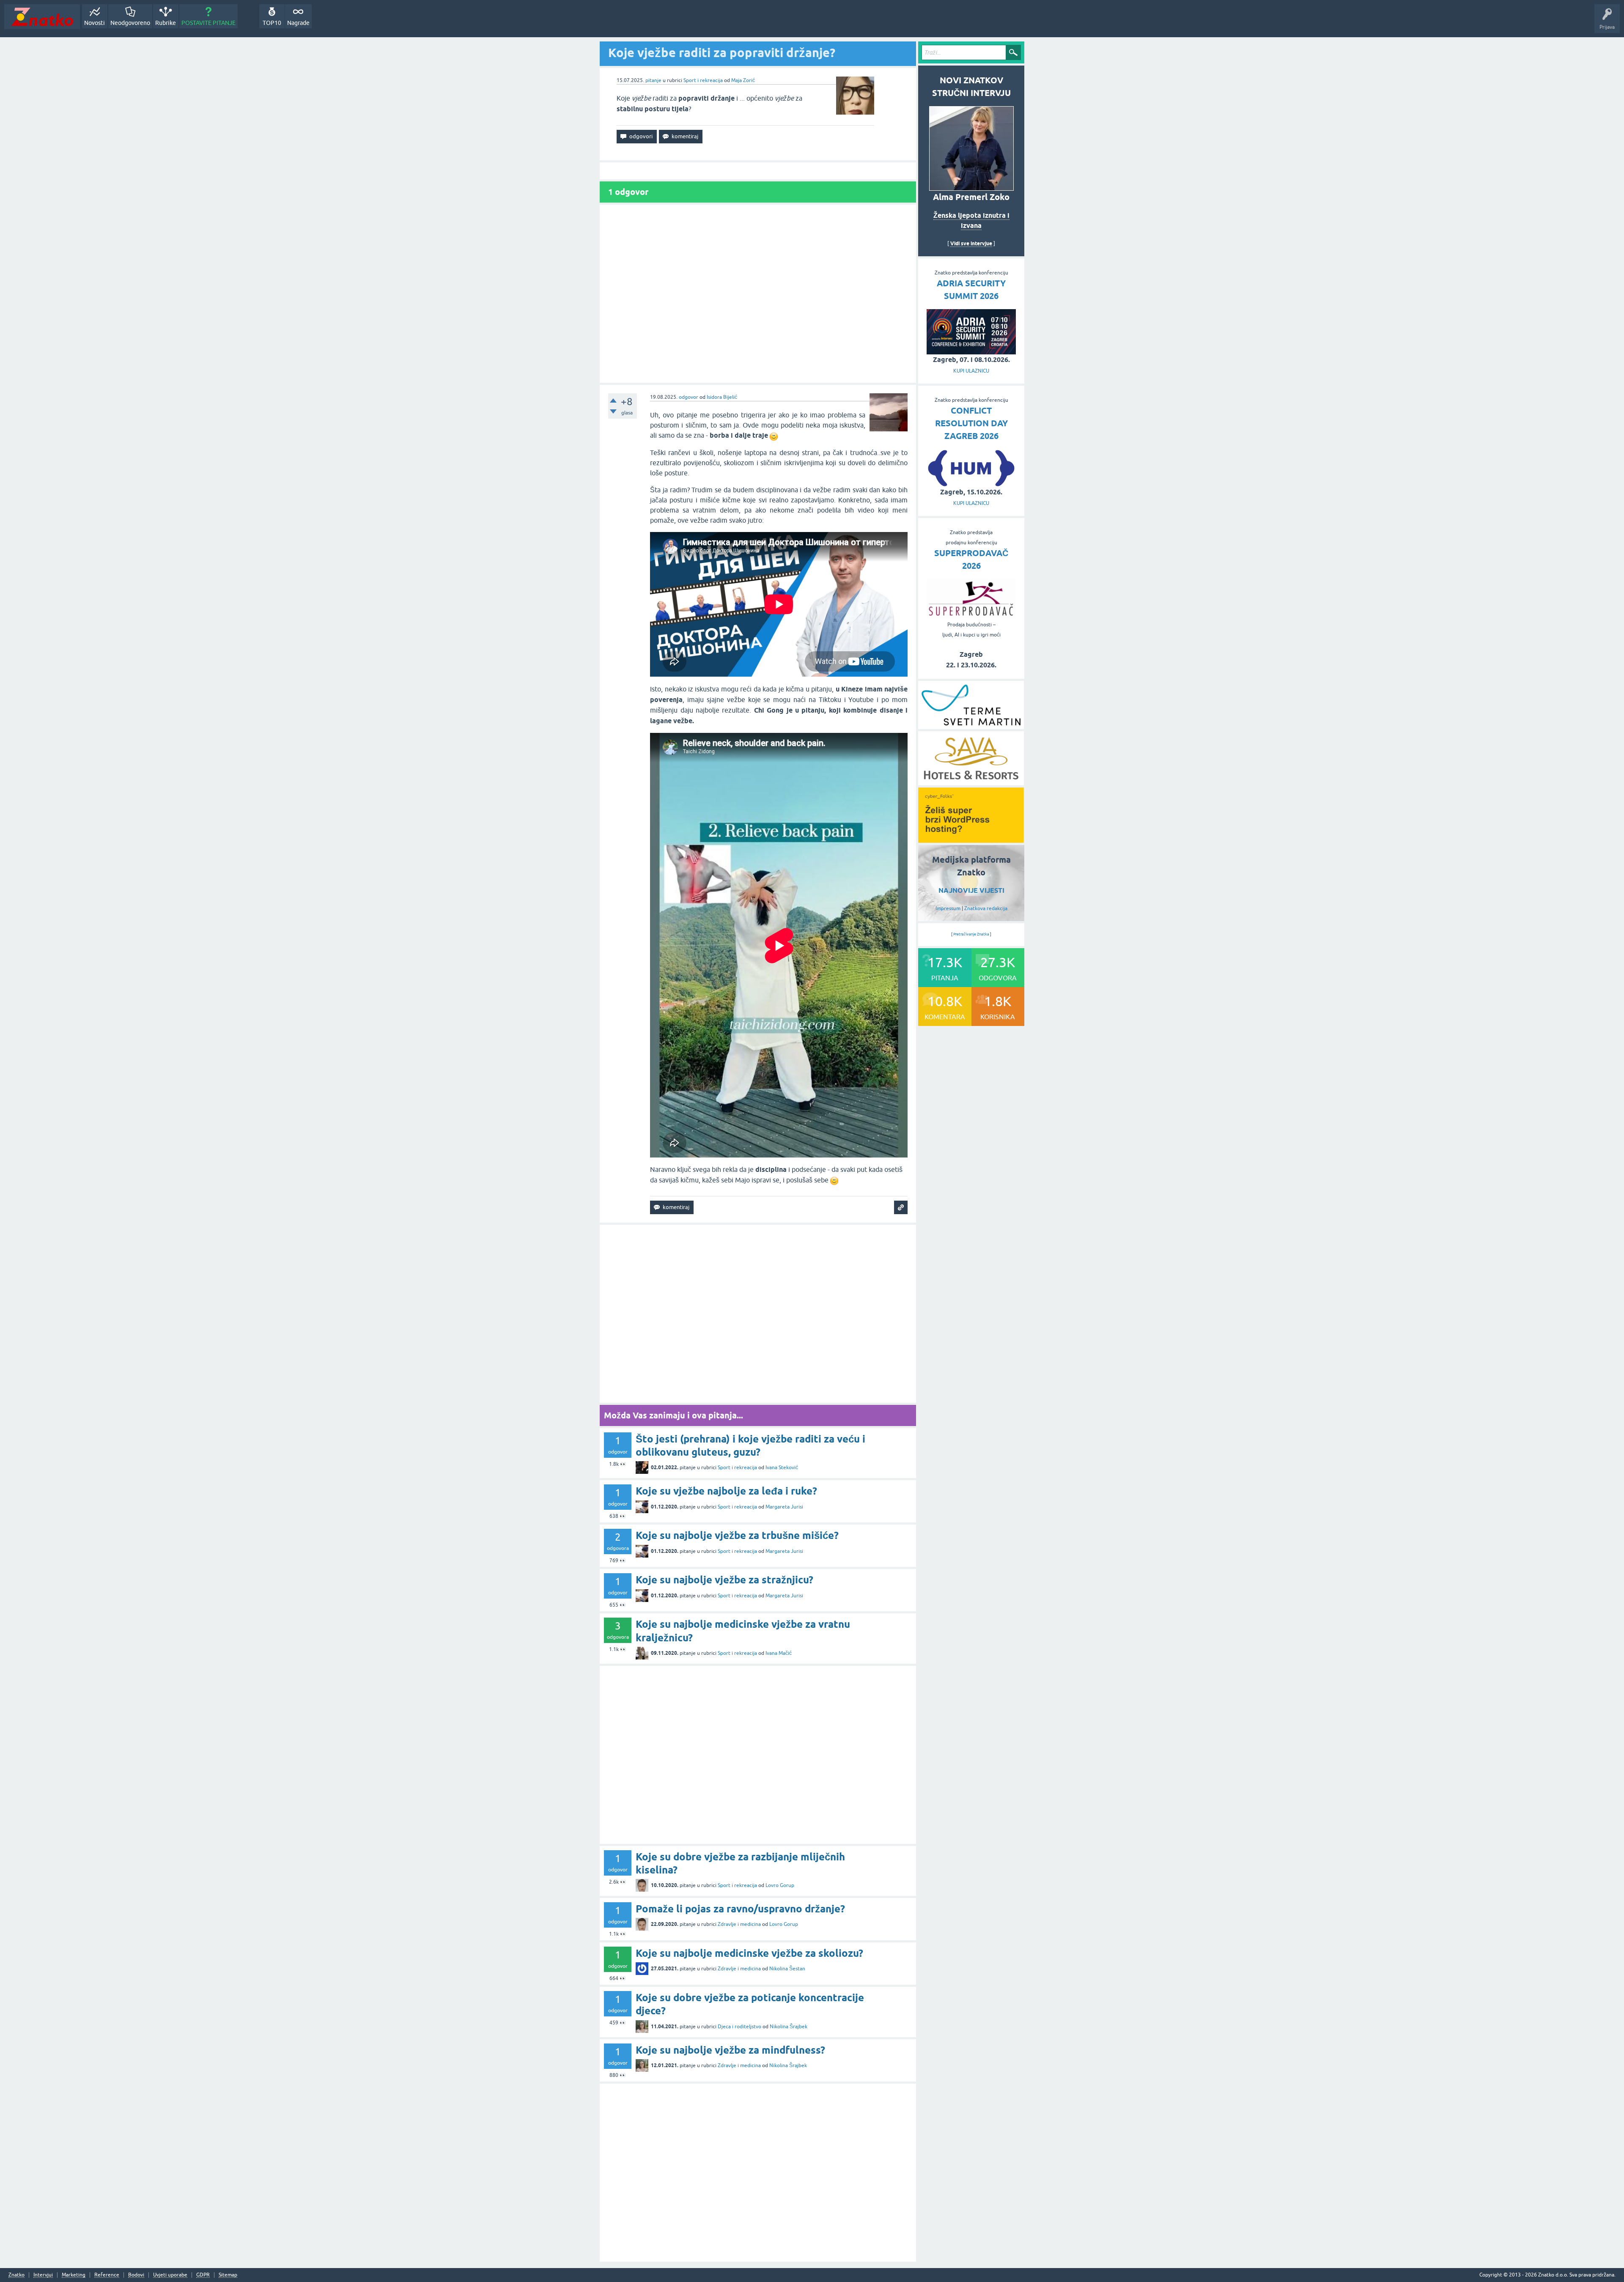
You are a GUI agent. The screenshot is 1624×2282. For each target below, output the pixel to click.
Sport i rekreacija (703, 80)
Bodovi (136, 2275)
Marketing (74, 2275)
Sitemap (228, 2275)
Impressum (948, 908)
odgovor (689, 397)
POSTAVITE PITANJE (208, 23)
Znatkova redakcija (986, 908)
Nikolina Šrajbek (789, 2027)
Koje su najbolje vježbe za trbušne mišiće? (737, 1535)
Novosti (95, 23)
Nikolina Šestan (787, 1969)
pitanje (653, 80)
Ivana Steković (782, 1467)
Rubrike (166, 23)
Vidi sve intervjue (971, 243)
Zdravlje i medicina (739, 1924)
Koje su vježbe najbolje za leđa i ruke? (726, 1491)
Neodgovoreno (130, 23)
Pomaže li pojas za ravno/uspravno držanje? (740, 1909)
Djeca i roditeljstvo (739, 2027)
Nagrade (298, 23)
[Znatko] (42, 17)
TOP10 (272, 23)
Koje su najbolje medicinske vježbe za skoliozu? (749, 1953)
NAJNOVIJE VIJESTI (971, 890)
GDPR (203, 2275)
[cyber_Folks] (971, 840)
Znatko (16, 2275)
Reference (107, 2275)
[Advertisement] (758, 294)
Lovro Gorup (780, 1885)
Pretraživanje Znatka (971, 934)
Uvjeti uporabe (170, 2275)
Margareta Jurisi (784, 1507)
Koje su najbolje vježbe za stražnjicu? (724, 1580)
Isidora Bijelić (722, 397)
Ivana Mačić (779, 1653)
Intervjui (43, 2275)
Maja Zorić (743, 80)
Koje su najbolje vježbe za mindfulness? (730, 2050)
